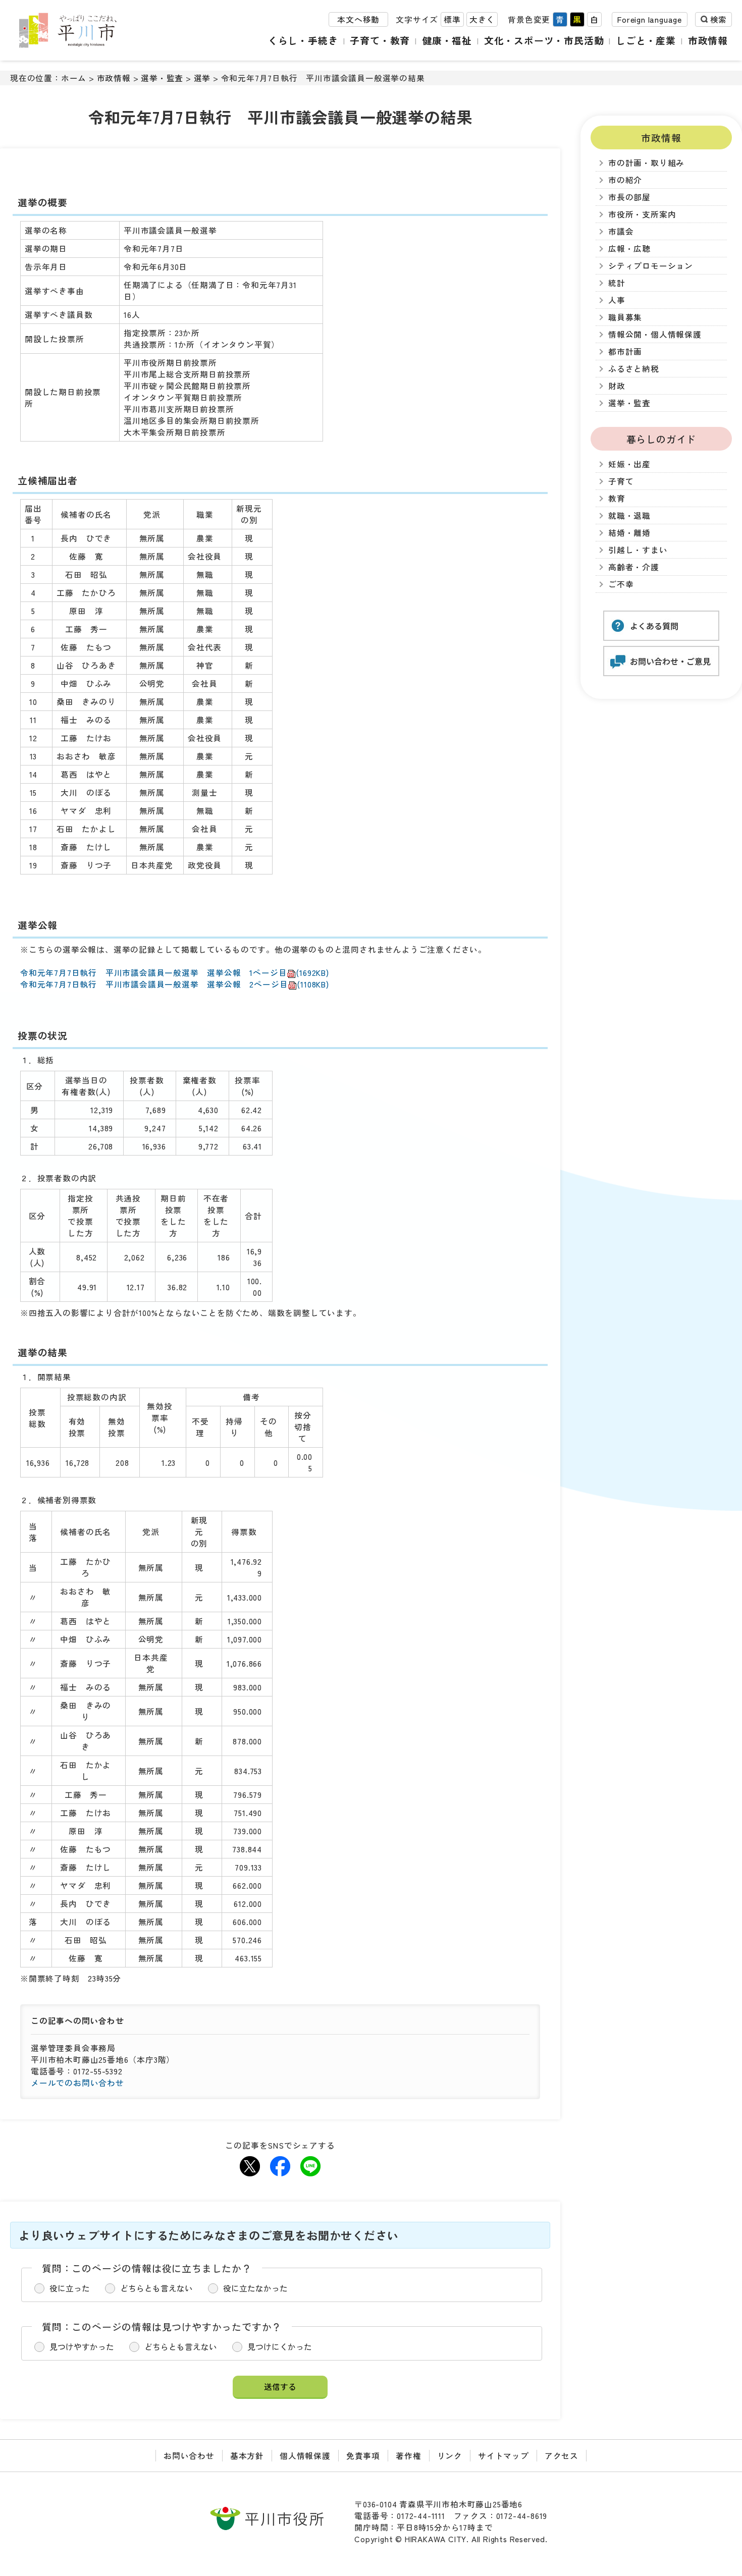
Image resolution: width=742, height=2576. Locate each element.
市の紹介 (625, 180)
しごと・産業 (646, 40)
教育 (617, 498)
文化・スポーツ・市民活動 (544, 40)
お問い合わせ (189, 2456)
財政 (617, 386)
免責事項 (363, 2456)
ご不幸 (621, 584)
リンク (450, 2456)
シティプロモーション (651, 266)
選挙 (202, 78)
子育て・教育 (380, 40)
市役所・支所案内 (642, 214)
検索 (718, 19)
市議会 (621, 231)
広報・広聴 (629, 249)
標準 (452, 19)
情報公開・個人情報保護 (655, 334)
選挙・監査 (162, 78)
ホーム (74, 78)
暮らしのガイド (661, 439)
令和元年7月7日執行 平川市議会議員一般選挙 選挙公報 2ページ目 (175, 984)
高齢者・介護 (634, 567)
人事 (617, 300)
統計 (617, 283)
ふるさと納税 (634, 369)
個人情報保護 (305, 2456)
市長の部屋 (629, 197)
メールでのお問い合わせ (77, 2083)
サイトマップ (503, 2456)
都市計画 (625, 351)
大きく (482, 19)
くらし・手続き (303, 40)
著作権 (408, 2456)
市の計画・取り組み (646, 163)
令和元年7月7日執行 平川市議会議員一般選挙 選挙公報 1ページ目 (175, 973)
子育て (621, 481)
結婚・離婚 (629, 533)
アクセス (562, 2456)
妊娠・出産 (629, 464)
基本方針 (247, 2456)
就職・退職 (629, 515)
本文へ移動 (358, 19)
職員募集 (625, 317)
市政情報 (708, 40)
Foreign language (650, 19)
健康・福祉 (447, 40)
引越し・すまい (638, 550)
